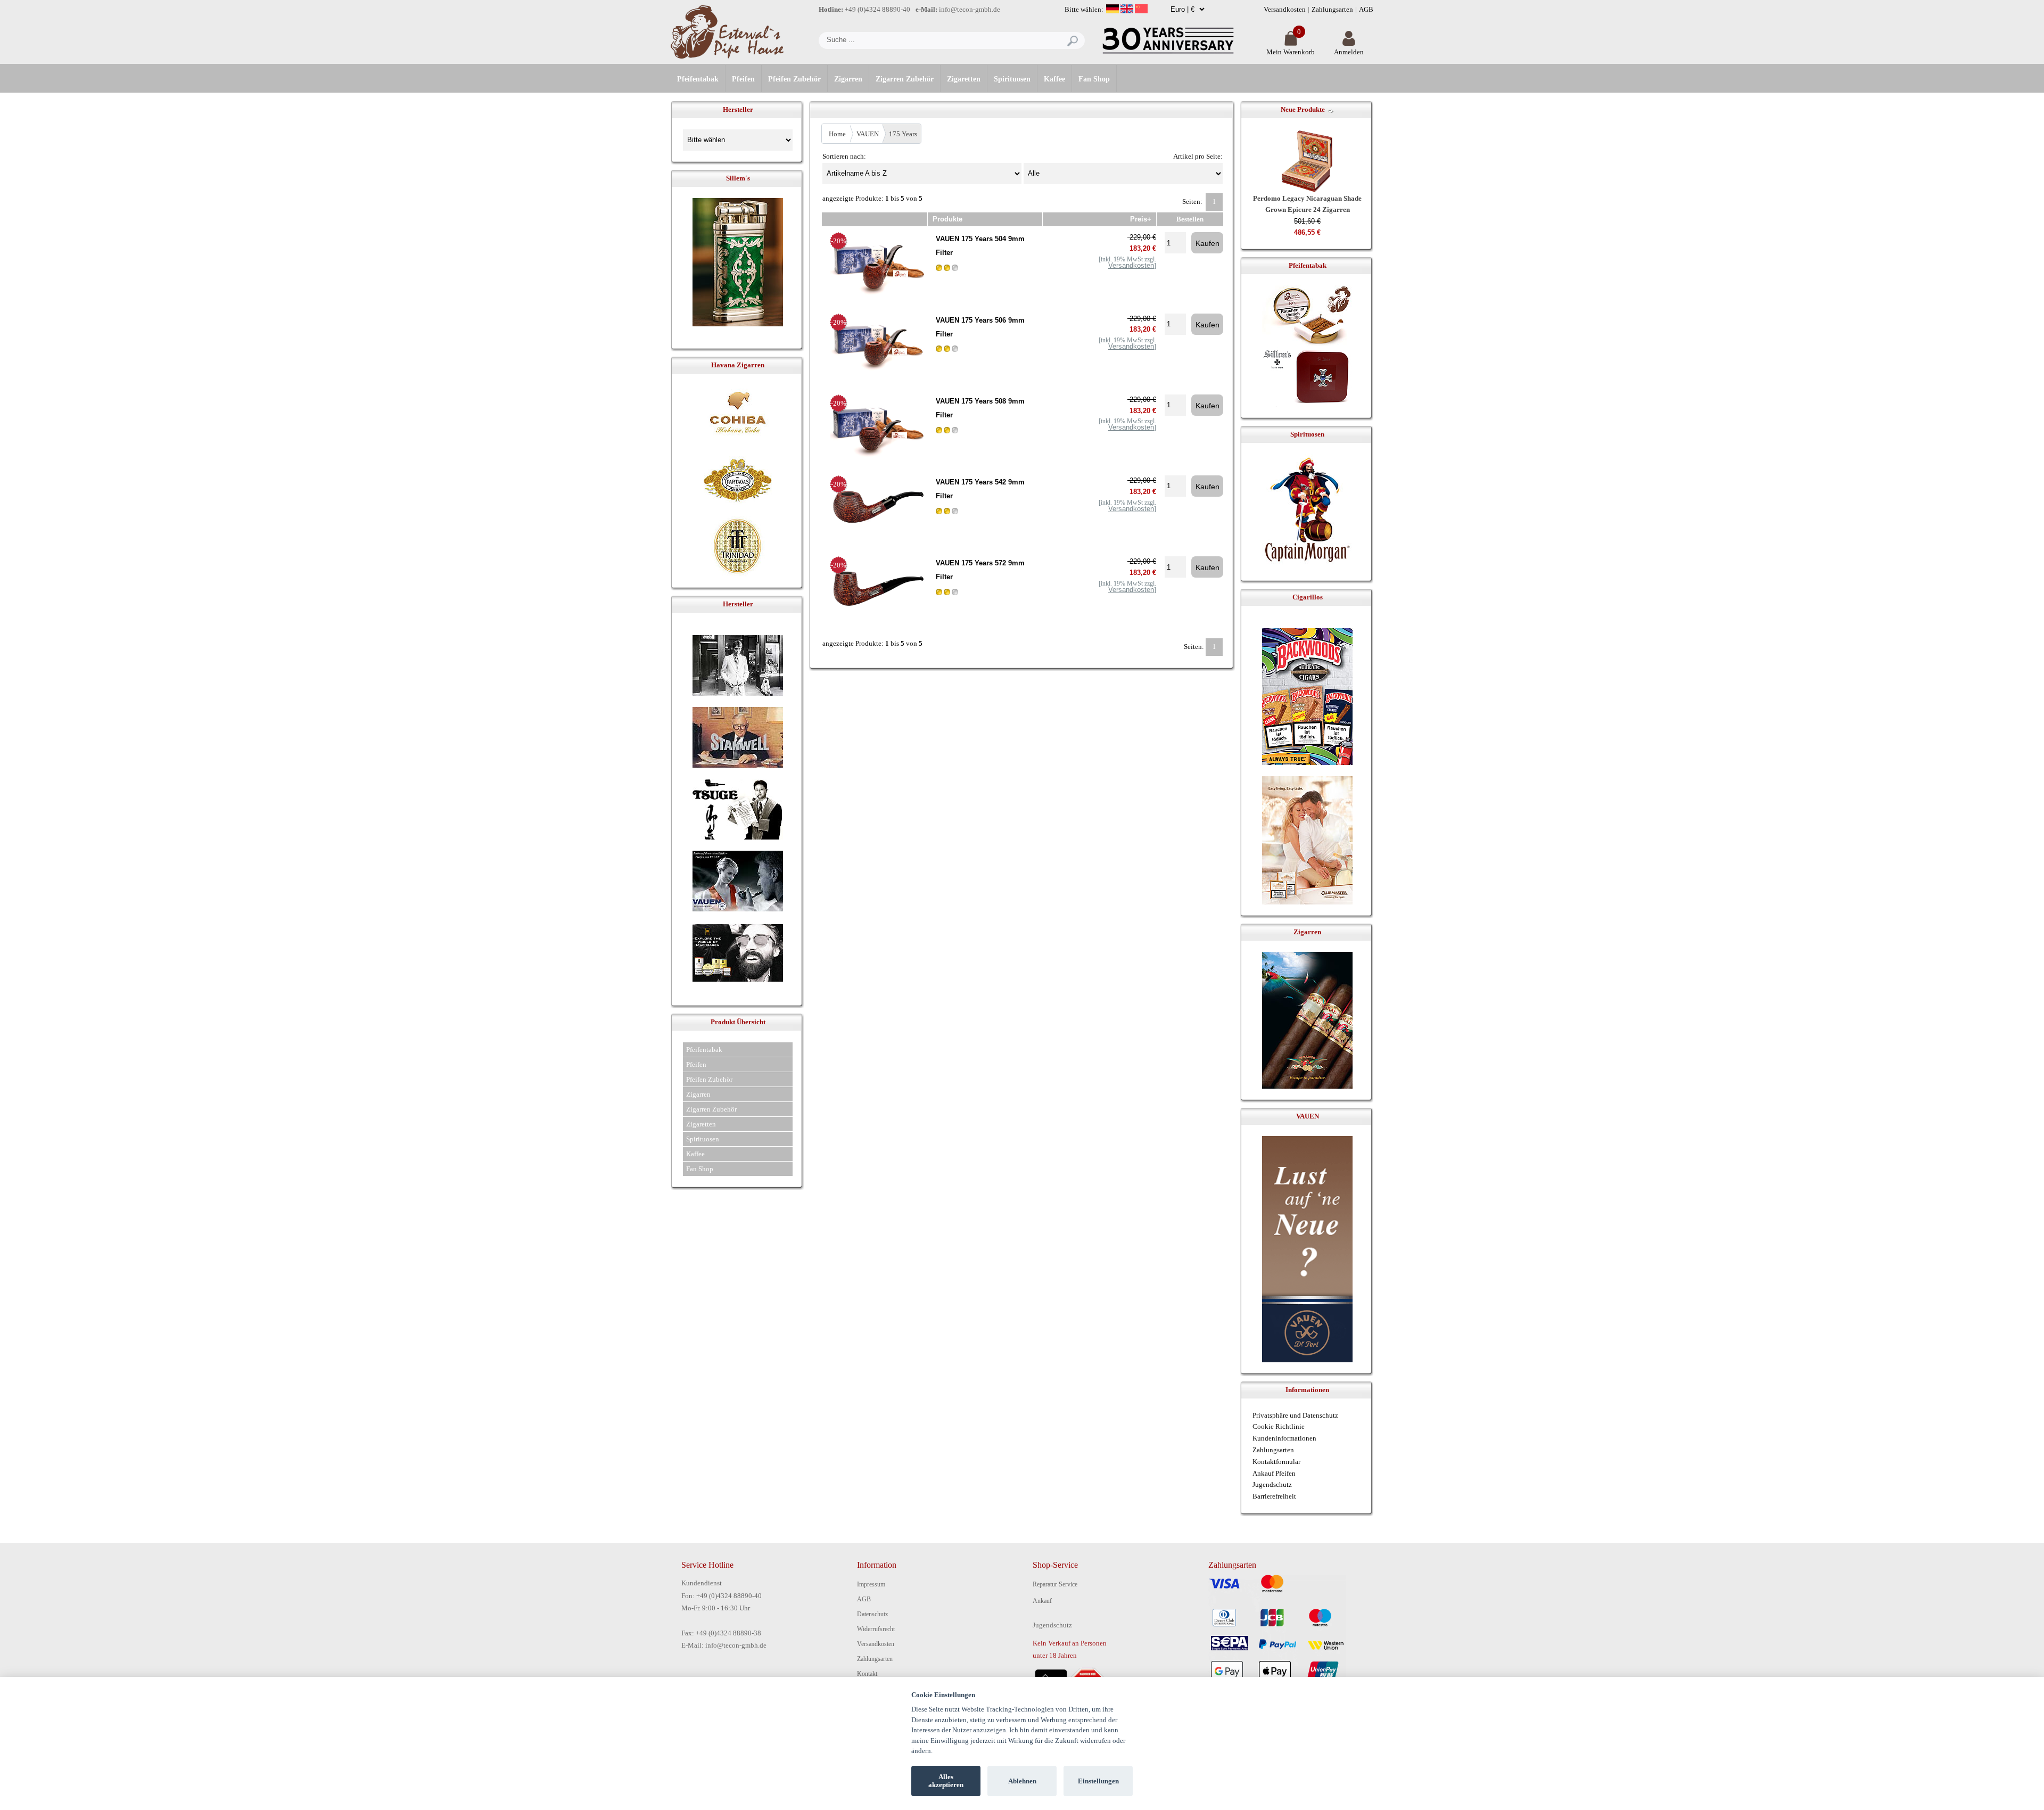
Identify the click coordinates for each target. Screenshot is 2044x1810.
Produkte (947, 219)
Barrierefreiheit (1274, 1496)
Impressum (871, 1584)
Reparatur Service (1055, 1584)
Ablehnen (1022, 1781)
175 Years (903, 134)
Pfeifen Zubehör (794, 79)
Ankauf (1042, 1601)
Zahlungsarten (1332, 9)
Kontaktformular (1276, 1462)
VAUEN (868, 134)
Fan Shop (1094, 79)
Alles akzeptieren (946, 1781)
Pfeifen (743, 79)
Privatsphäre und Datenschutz (1295, 1415)
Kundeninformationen (1284, 1438)
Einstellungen (1098, 1781)
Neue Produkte (1303, 109)
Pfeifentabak (698, 79)
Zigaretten (964, 79)
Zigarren (848, 79)
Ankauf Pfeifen (1274, 1473)
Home (837, 134)
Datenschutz (872, 1614)
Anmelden (1349, 52)
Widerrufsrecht (876, 1629)
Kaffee (1054, 79)
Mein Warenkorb (1291, 52)
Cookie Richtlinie (1279, 1426)
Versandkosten (1285, 9)
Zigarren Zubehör (905, 79)
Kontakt (867, 1674)
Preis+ (1141, 219)
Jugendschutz (1272, 1484)
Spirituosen (1012, 79)
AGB (1366, 9)
